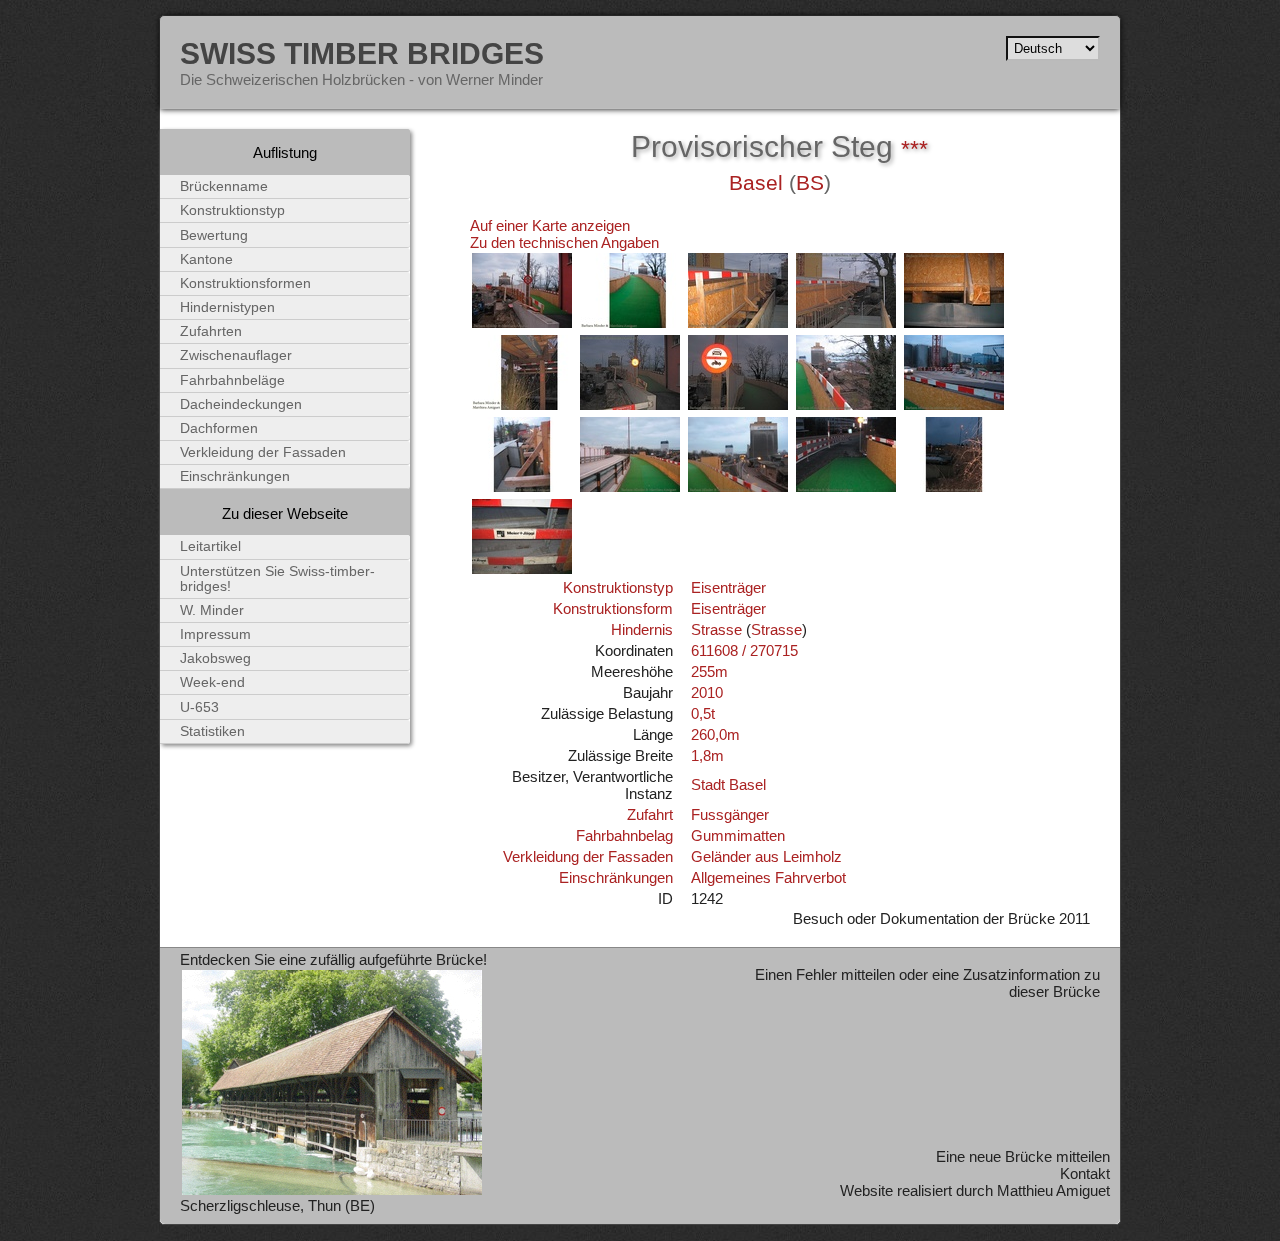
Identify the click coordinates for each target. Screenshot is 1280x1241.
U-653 (199, 707)
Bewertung (214, 235)
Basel (756, 183)
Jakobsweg (215, 658)
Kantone (206, 259)
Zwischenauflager (236, 355)
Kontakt (1085, 1173)
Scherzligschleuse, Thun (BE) (277, 1205)
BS (810, 183)
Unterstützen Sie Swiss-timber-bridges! (277, 579)
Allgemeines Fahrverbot (768, 877)
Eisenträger (728, 587)
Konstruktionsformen (245, 283)
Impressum (215, 634)
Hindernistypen (227, 307)
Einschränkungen (616, 877)
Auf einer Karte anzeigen (550, 225)
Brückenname (224, 186)
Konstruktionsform (613, 608)
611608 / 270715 (744, 650)
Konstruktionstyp (618, 587)
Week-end (212, 682)
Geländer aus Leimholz (766, 856)
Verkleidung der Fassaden (588, 856)
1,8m (707, 755)
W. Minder (212, 610)
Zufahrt (650, 814)
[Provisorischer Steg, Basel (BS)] (522, 324)
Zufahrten (211, 331)
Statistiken (212, 731)
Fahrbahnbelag (624, 835)
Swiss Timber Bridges (362, 53)
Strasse (716, 629)
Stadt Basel (728, 784)
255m (709, 671)
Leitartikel (210, 546)
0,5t (703, 713)
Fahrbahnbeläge (232, 380)
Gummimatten (738, 835)
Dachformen (219, 428)
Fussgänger (730, 814)
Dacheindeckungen (241, 404)
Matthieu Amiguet (1053, 1190)
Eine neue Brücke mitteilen (1023, 1156)
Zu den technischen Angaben (564, 242)
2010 (707, 692)
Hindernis (642, 629)
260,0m (715, 734)
